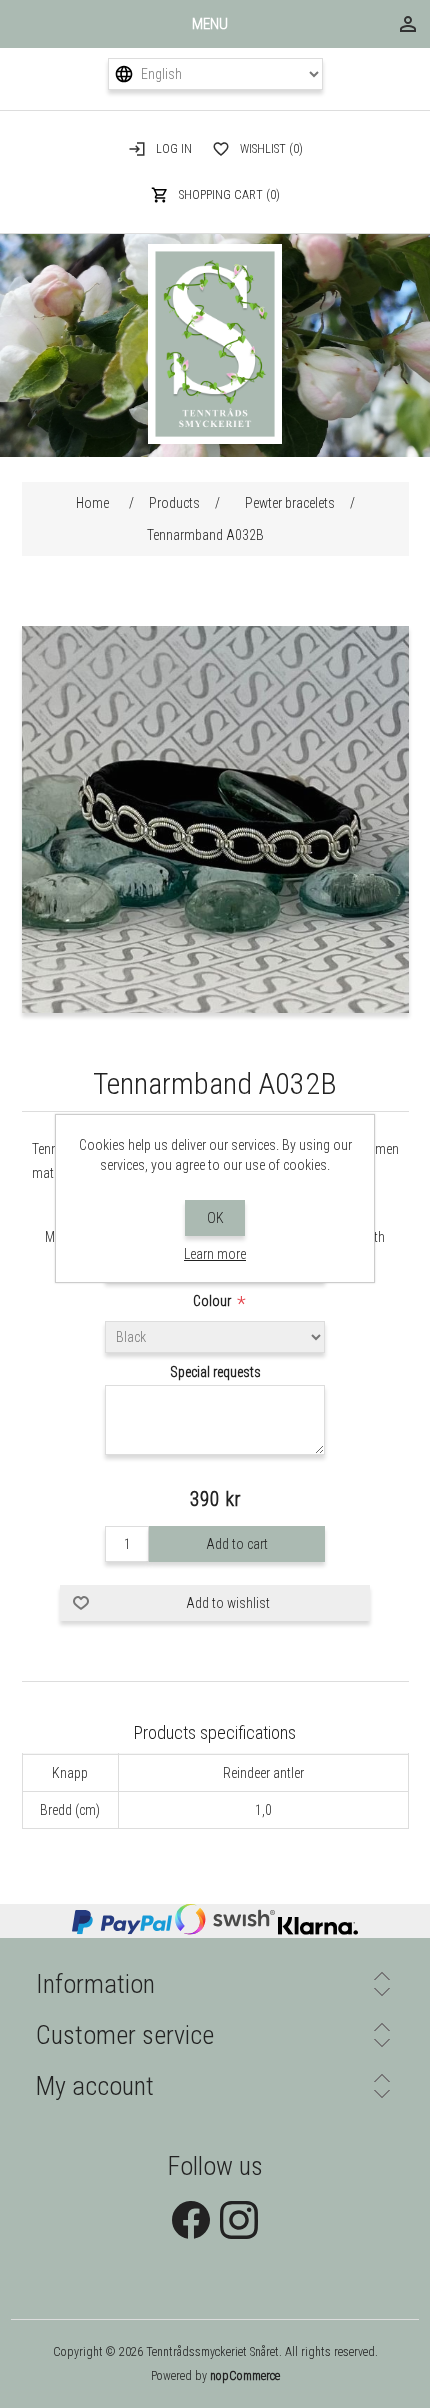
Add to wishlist (228, 1603)
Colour (213, 1301)
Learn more (215, 1254)
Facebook (191, 2220)
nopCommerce (245, 2376)
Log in (174, 149)
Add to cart (237, 1544)
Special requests (215, 1372)
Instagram (239, 2220)
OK (215, 1218)
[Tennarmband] (215, 1008)
